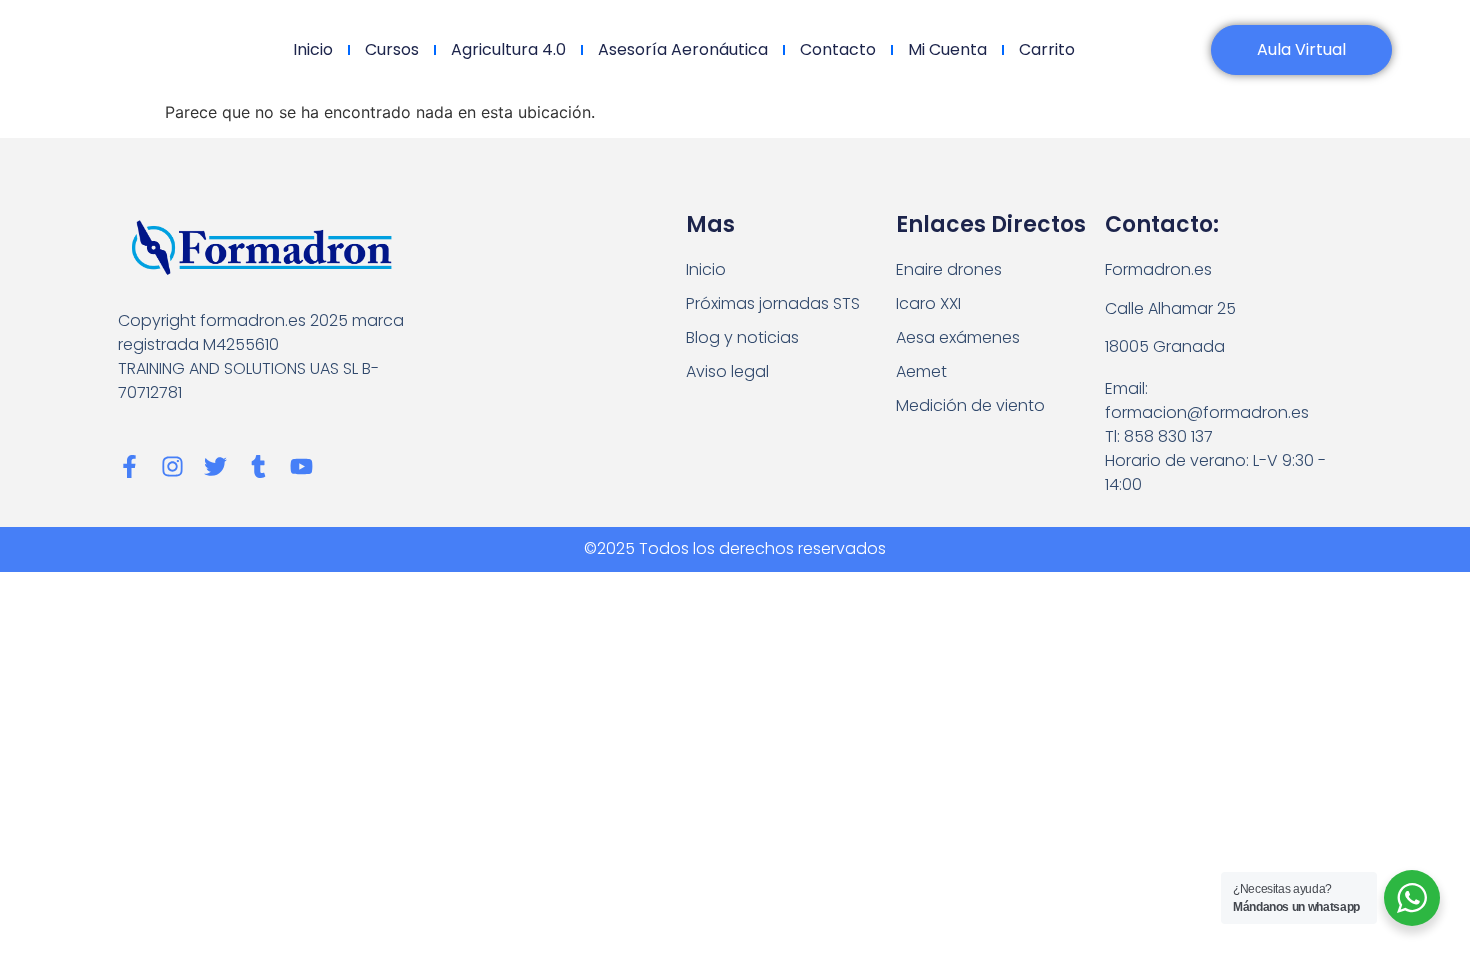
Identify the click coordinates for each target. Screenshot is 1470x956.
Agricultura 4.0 (508, 49)
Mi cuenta (947, 49)
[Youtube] (301, 466)
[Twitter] (215, 466)
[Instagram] (172, 466)
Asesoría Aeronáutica (683, 49)
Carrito (1047, 49)
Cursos (392, 49)
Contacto (838, 49)
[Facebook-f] (129, 466)
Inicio (313, 49)
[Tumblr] (258, 466)
